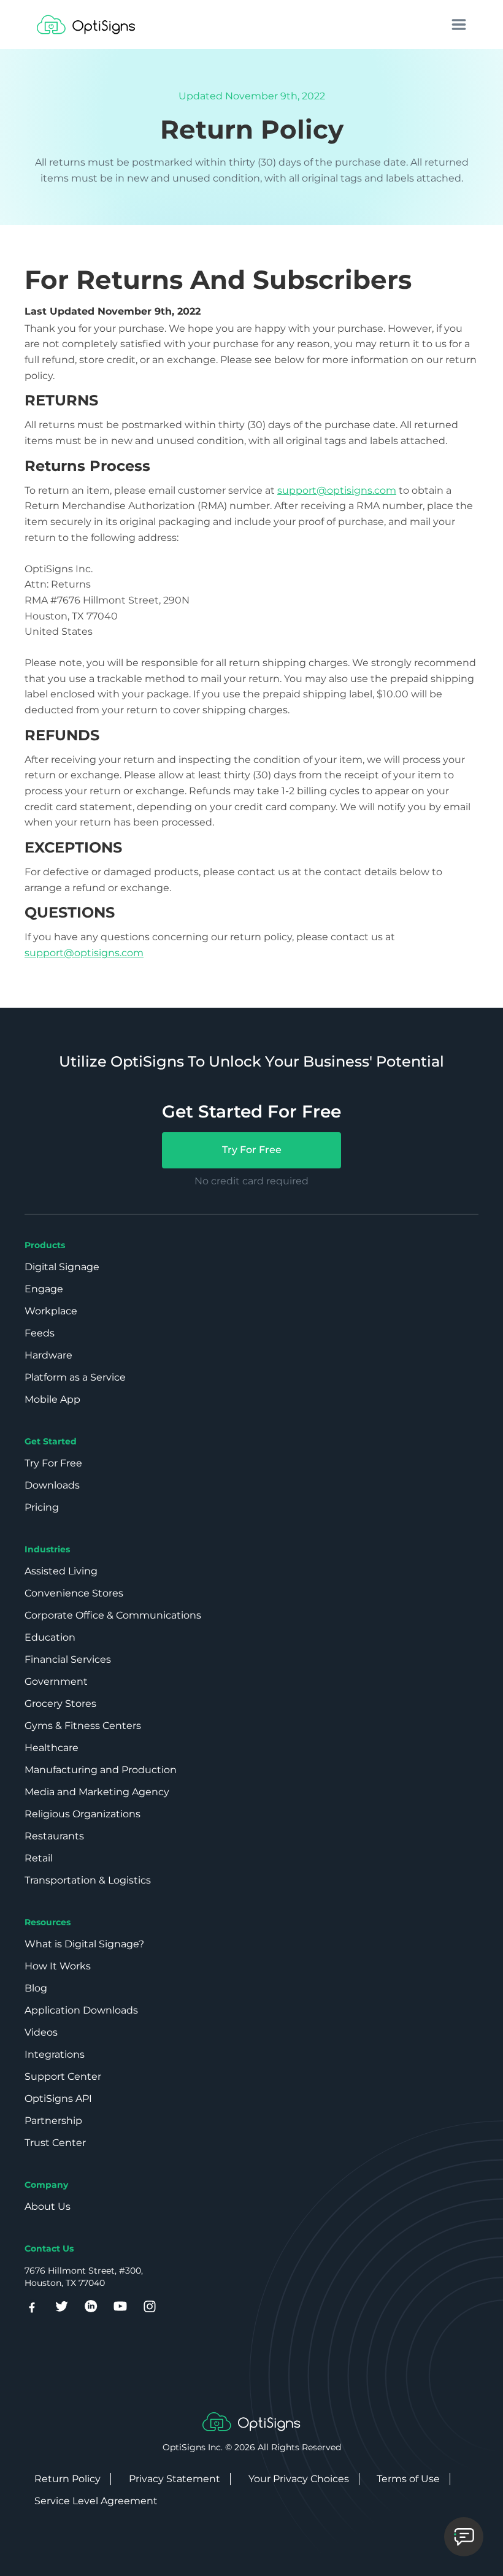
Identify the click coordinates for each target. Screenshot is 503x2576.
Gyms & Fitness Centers (83, 1726)
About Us (48, 2206)
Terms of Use (408, 2479)
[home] (86, 25)
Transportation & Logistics (88, 1880)
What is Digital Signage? (84, 1944)
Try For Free (252, 1150)
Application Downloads (81, 2010)
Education (50, 1637)
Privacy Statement (175, 2479)
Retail (39, 1858)
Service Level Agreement (96, 2501)
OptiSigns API (58, 2099)
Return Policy (67, 2479)
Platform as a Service (75, 1377)
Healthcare (52, 1748)
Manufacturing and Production (101, 1770)
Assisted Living (61, 1571)
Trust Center (55, 2143)
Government (56, 1681)
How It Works (58, 1966)
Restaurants (54, 1836)
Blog (36, 1988)
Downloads (52, 1485)
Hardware (48, 1355)
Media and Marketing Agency (97, 1792)
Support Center (63, 2076)
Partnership (53, 2121)
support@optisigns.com (337, 490)
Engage (44, 1289)
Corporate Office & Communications (113, 1615)
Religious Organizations (83, 1814)
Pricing (42, 1507)
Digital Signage (62, 1267)
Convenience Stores (74, 1593)
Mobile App (52, 1399)
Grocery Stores (60, 1704)
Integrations (55, 2054)
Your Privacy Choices (299, 2479)
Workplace (51, 1311)
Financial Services (68, 1659)
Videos (41, 2032)
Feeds (40, 1333)
